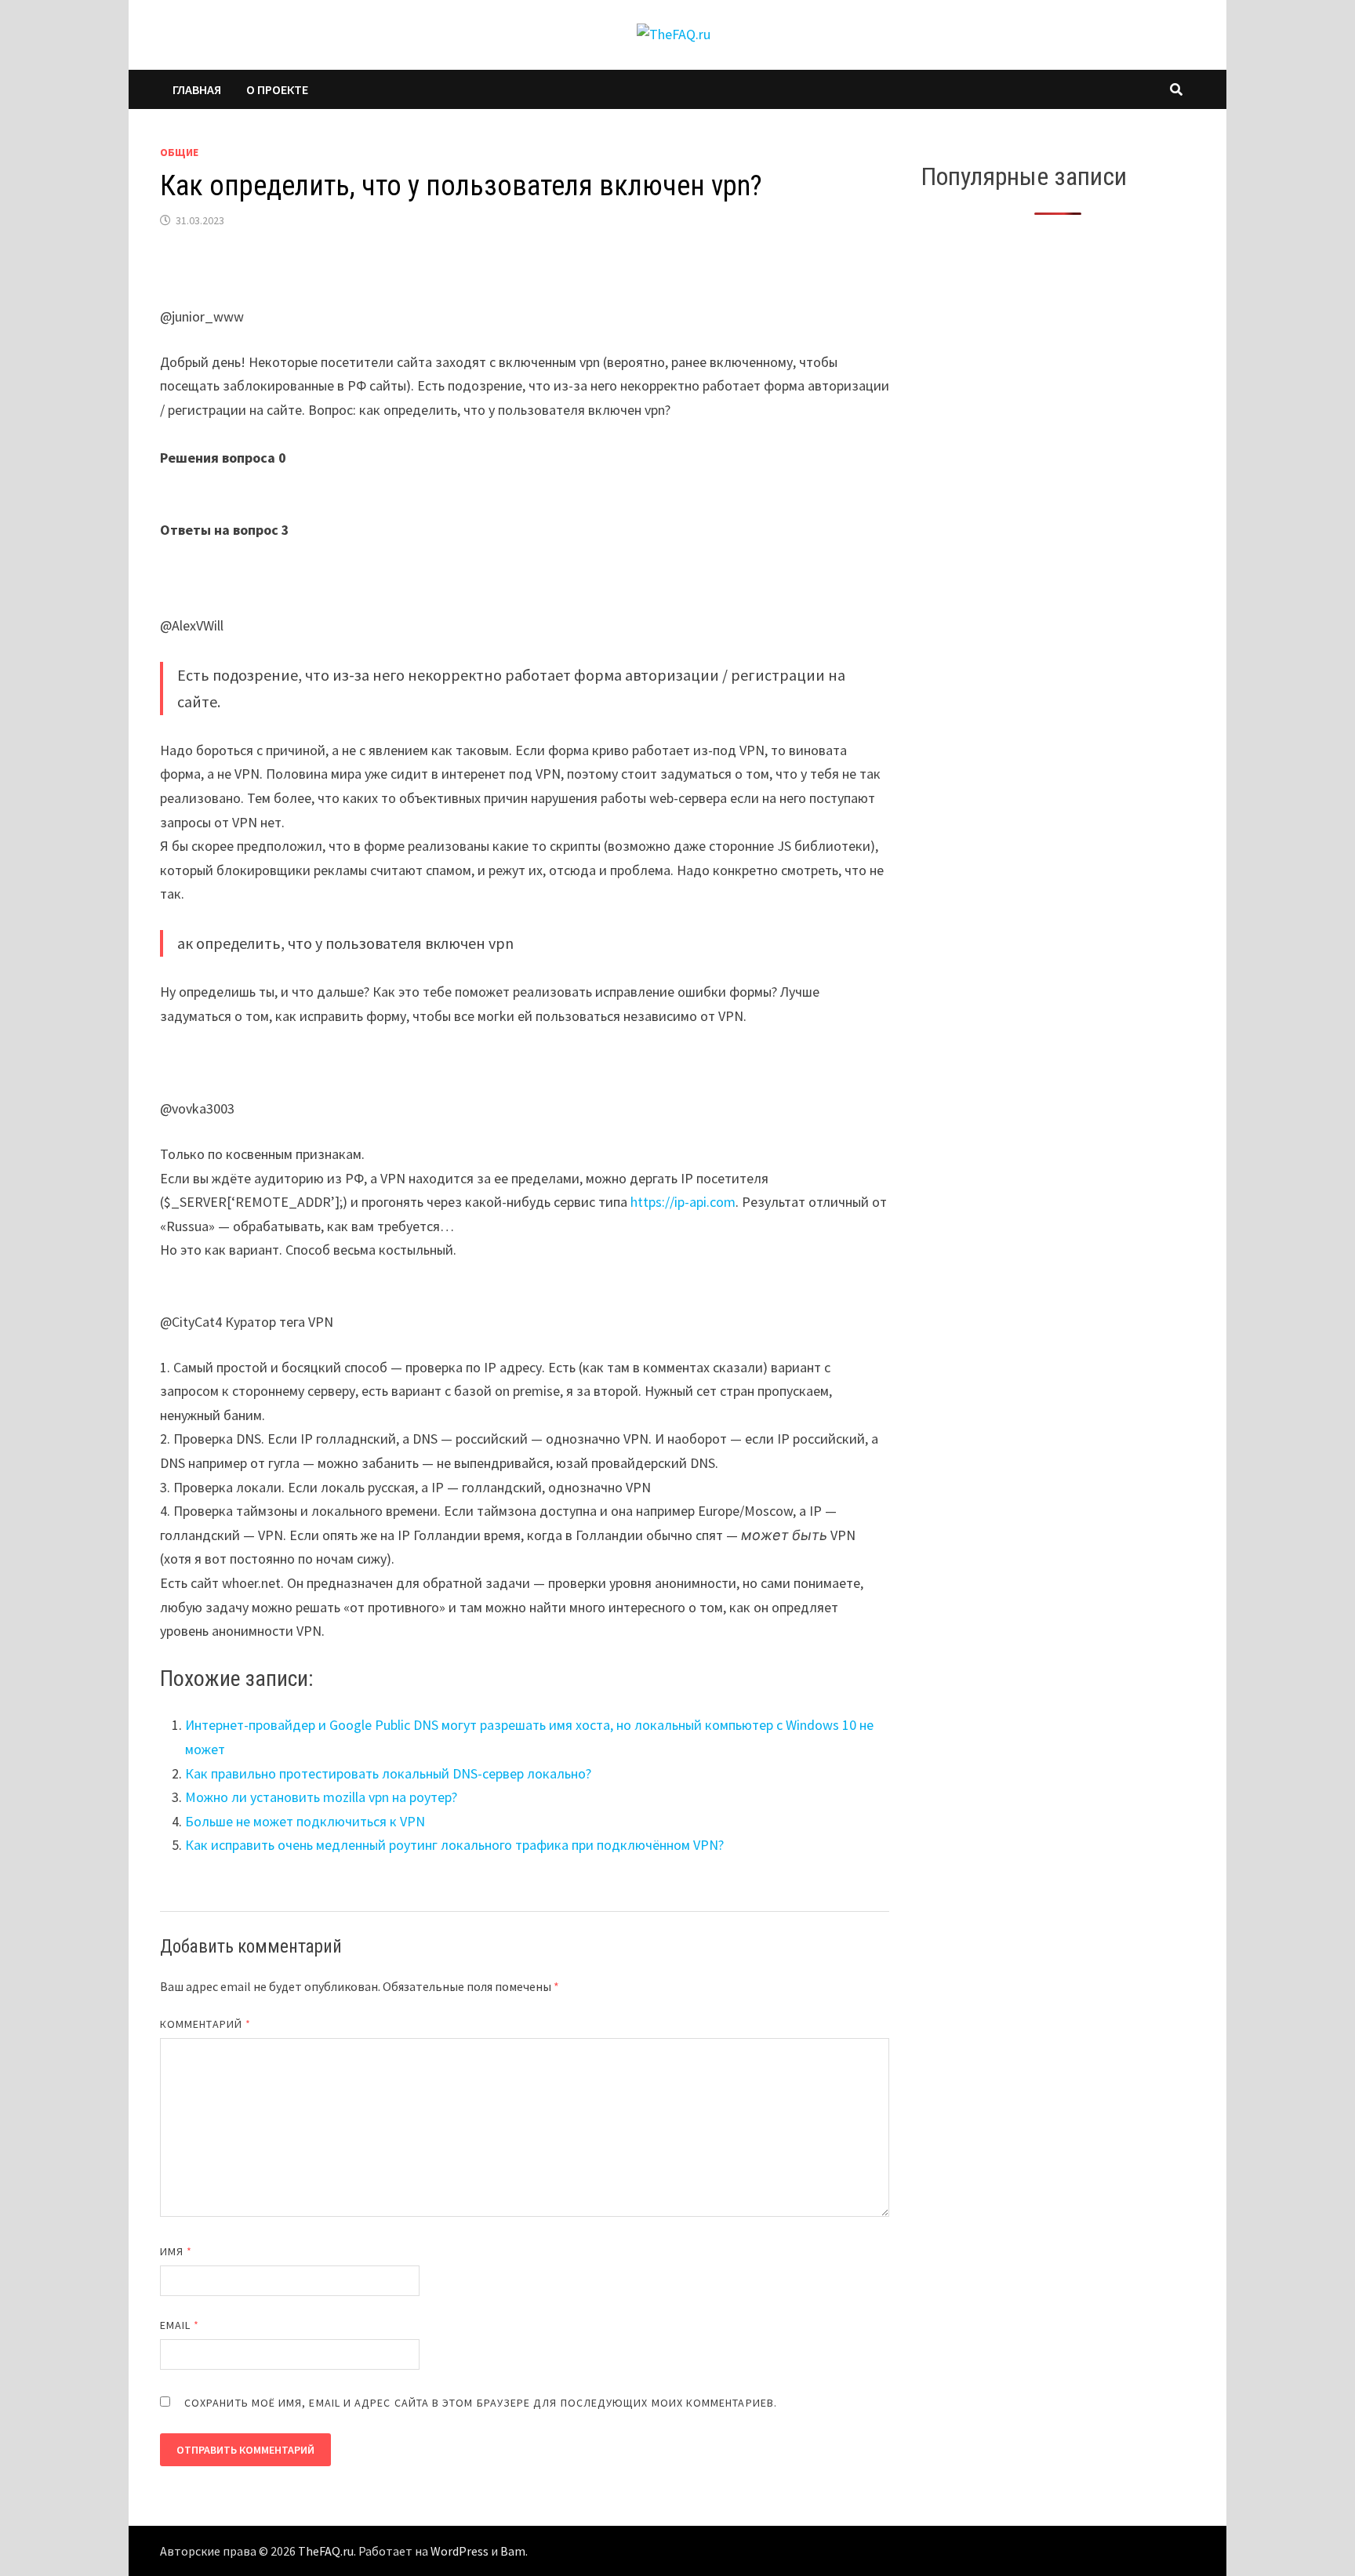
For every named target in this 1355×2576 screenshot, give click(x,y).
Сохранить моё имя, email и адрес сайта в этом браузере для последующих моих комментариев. (481, 2403)
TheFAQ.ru (326, 2551)
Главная (197, 89)
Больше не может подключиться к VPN (305, 1821)
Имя (176, 2251)
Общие (179, 152)
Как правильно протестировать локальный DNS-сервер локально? (388, 1773)
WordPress (460, 2551)
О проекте (277, 89)
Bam (513, 2551)
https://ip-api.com (683, 1202)
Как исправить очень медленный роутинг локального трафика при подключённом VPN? (454, 1845)
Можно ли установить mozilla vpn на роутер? (321, 1797)
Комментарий (205, 2024)
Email (180, 2325)
